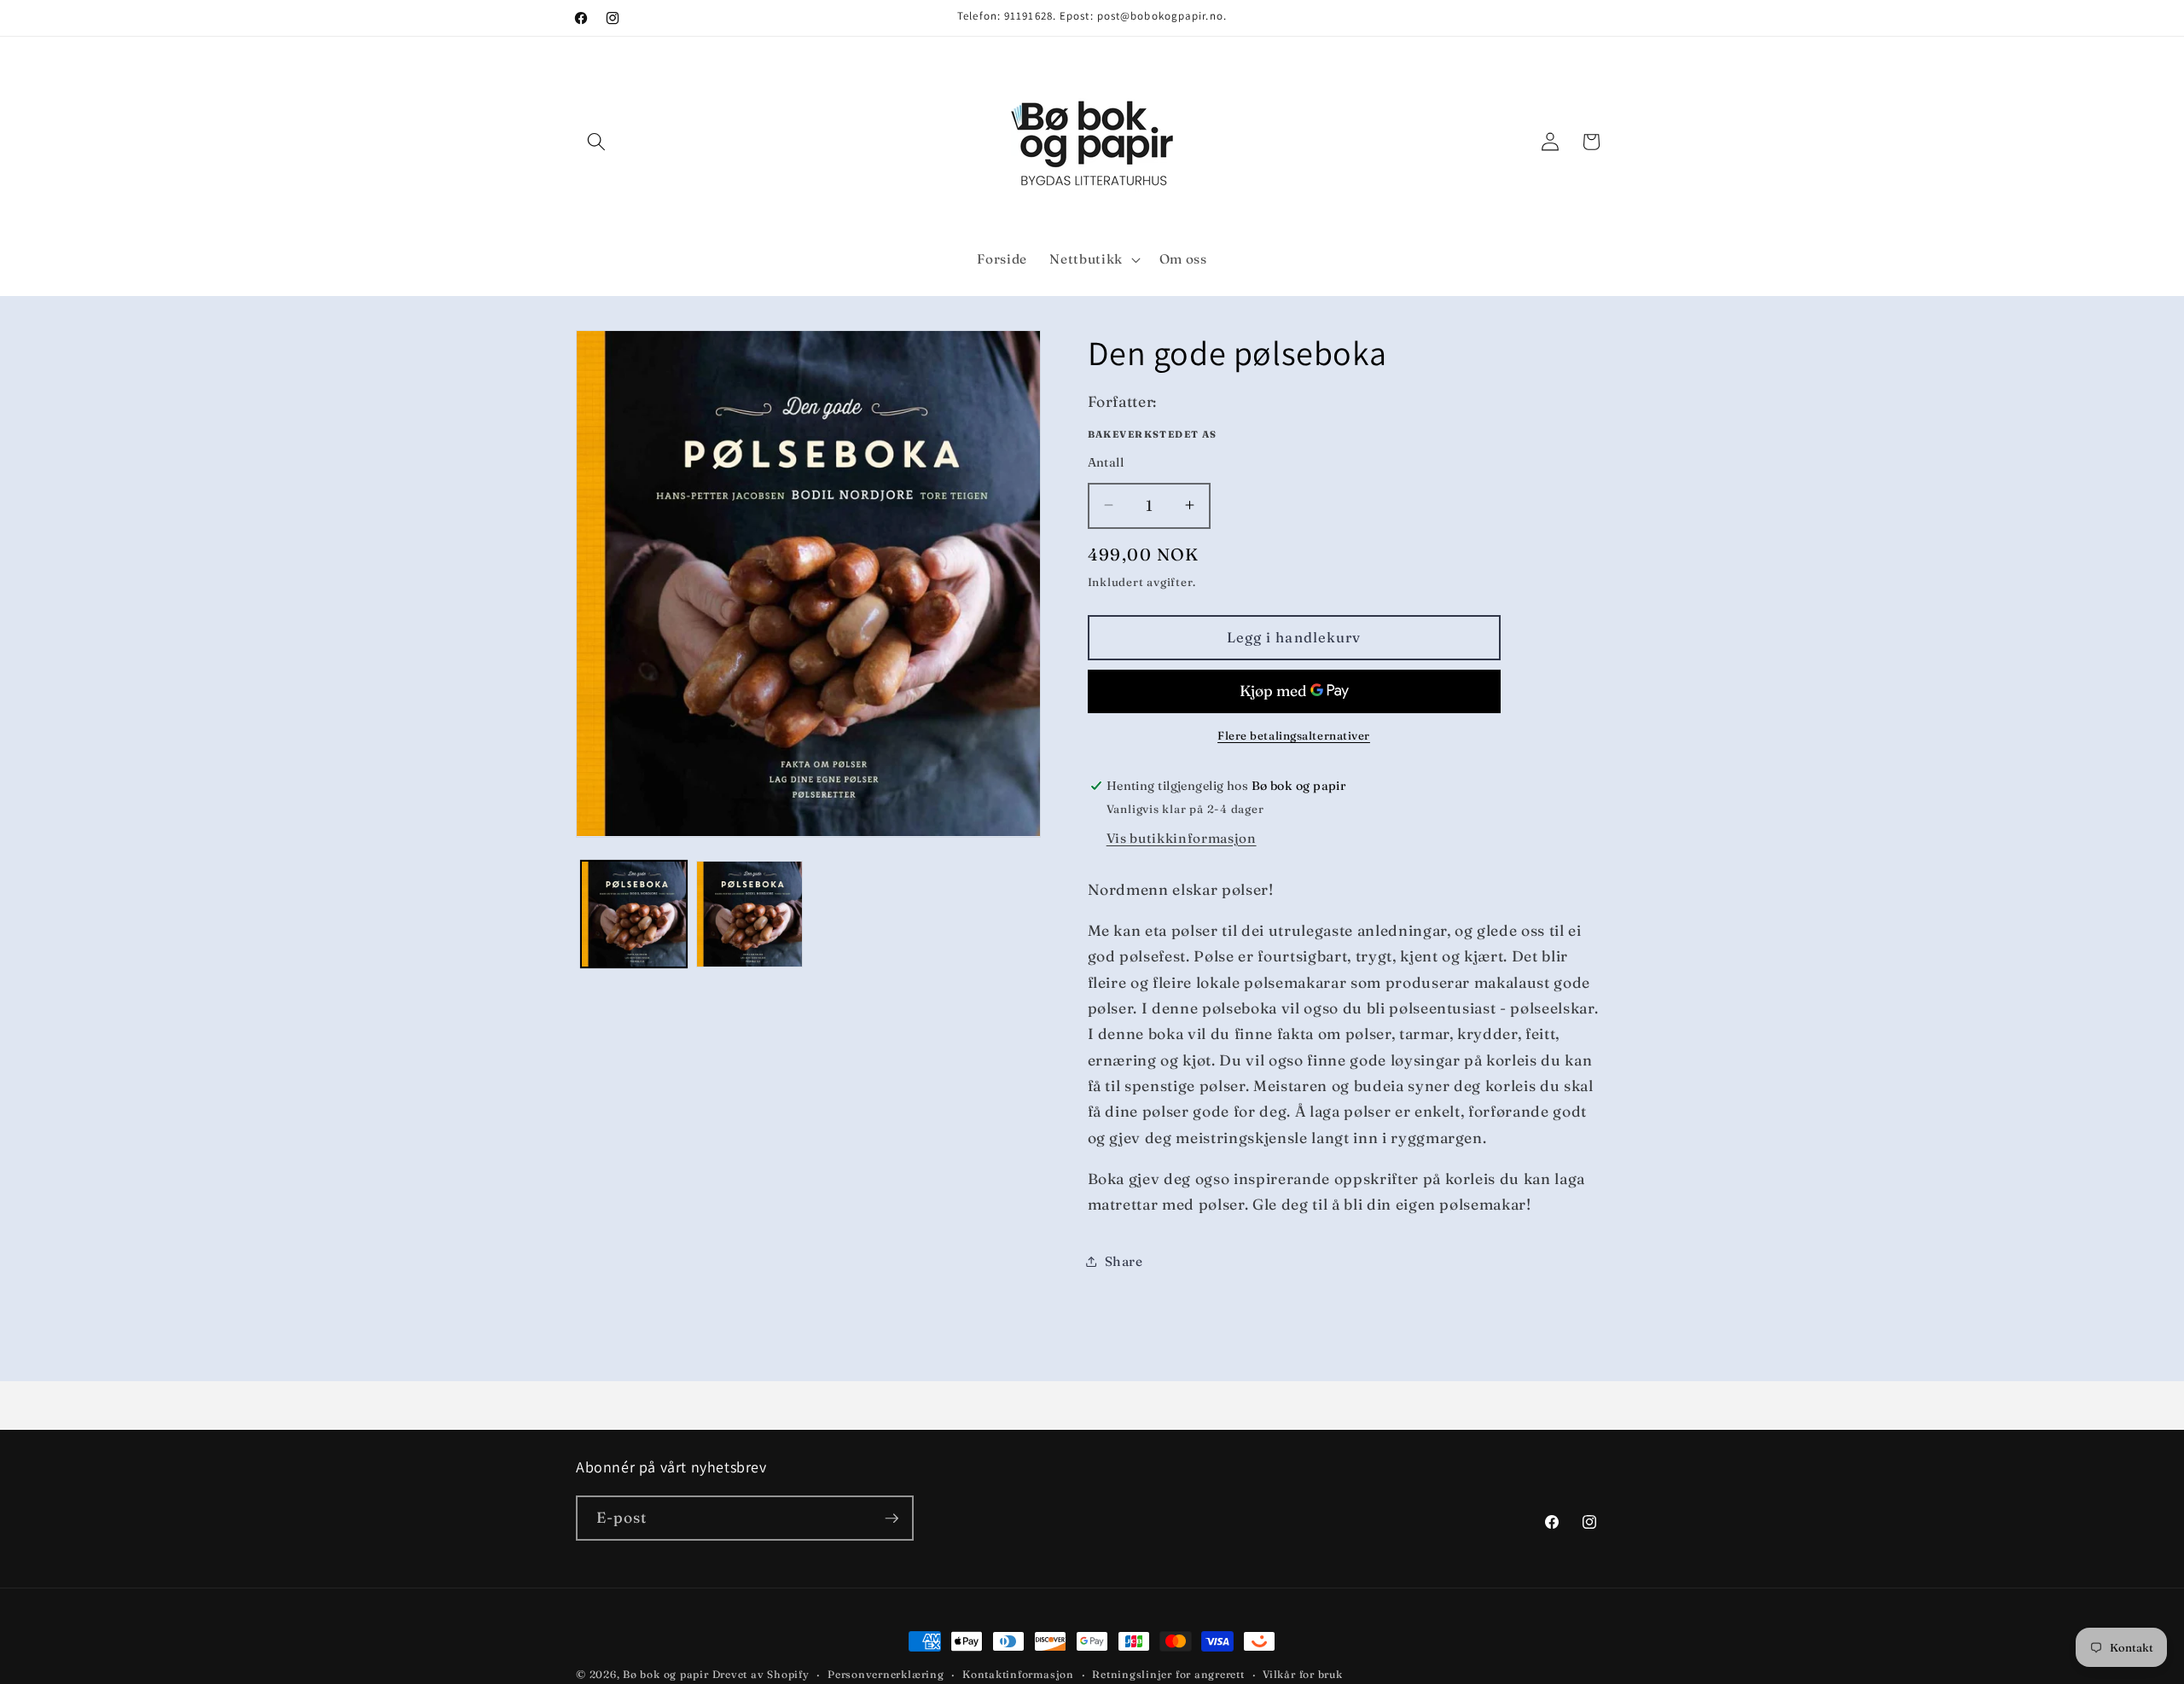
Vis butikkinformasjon (1182, 837)
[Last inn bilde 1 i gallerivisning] (634, 914)
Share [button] (1124, 1260)
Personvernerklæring (886, 1674)
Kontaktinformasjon (1018, 1674)
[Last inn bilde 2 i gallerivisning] (749, 914)
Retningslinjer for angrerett (1168, 1674)
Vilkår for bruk (1303, 1674)
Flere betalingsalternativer (1294, 735)
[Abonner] (892, 1519)
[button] (596, 142)
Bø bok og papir (666, 1674)
